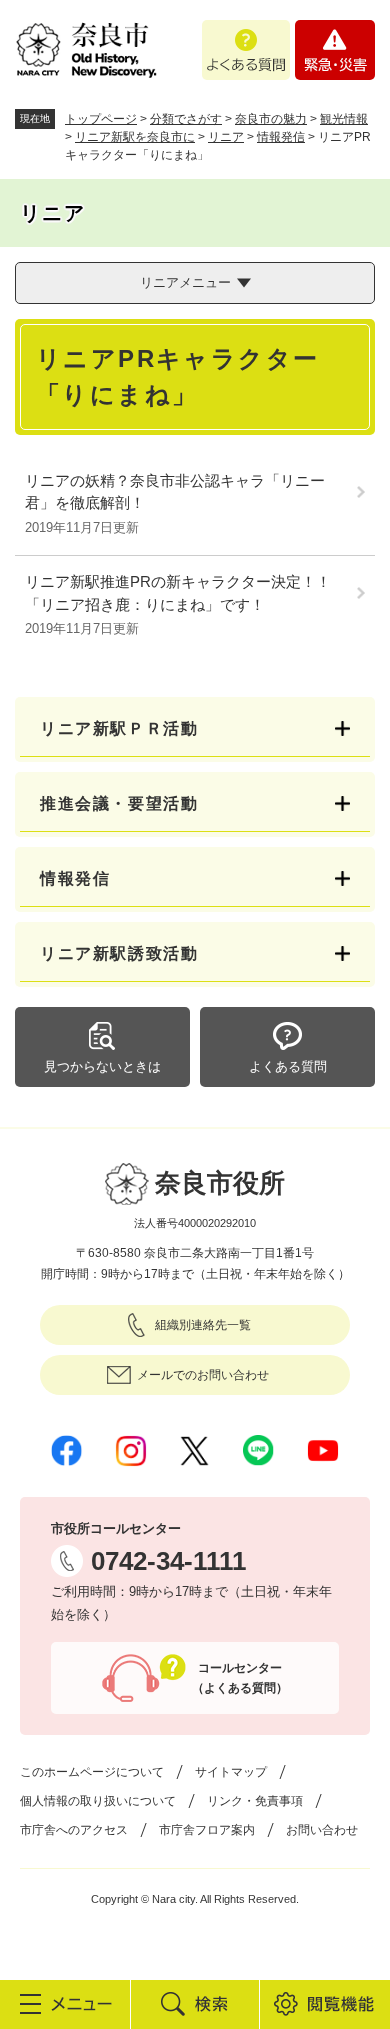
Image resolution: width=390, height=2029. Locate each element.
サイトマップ (231, 1772)
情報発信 (281, 137)
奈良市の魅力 (271, 119)
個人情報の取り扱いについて (98, 1801)
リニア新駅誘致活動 (119, 953)
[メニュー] (65, 2004)
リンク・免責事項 (255, 1801)
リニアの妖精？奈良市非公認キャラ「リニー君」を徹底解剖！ (175, 492)
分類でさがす (186, 119)
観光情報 (344, 119)
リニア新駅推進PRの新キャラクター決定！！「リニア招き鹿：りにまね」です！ (178, 593)
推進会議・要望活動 (119, 803)
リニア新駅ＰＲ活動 (119, 728)
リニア (226, 137)
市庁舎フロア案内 (207, 1830)
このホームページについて (92, 1772)
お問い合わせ (322, 1830)
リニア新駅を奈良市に (135, 137)
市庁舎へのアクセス (74, 1830)
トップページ (101, 119)
